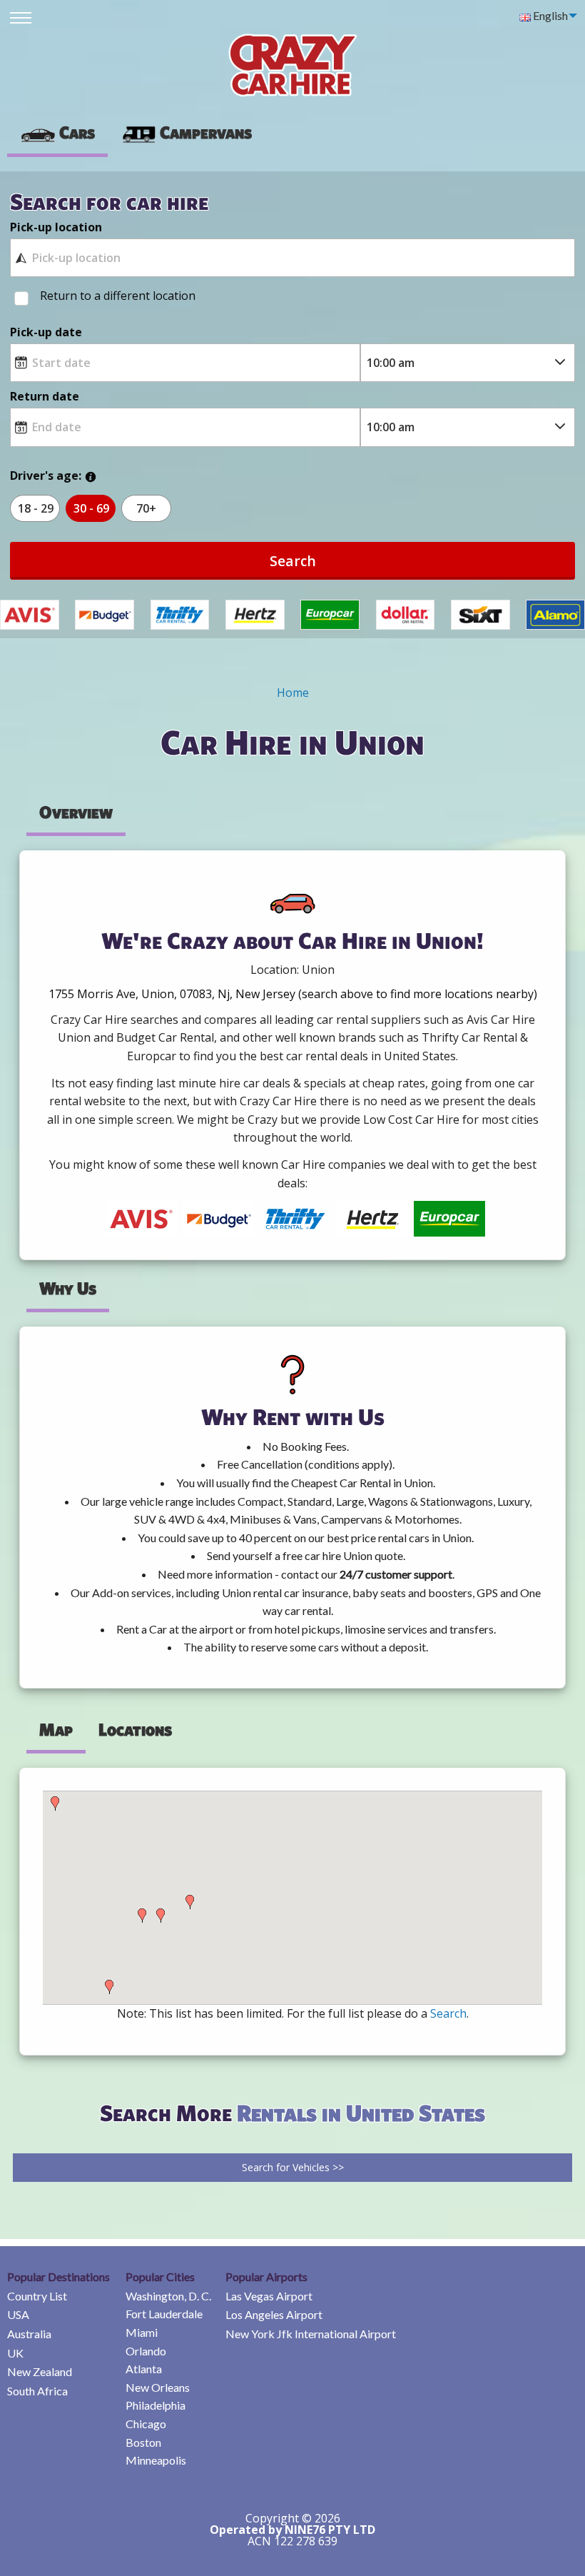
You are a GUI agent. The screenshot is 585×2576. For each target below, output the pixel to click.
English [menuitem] (549, 15)
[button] (55, 1803)
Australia (29, 2334)
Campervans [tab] (206, 132)
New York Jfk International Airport (311, 2334)
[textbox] (292, 258)
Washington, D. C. (168, 2296)
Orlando (146, 2351)
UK (15, 2353)
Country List (37, 2296)
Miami (142, 2332)
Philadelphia (156, 2405)
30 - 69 (91, 508)
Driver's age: (46, 476)
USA (18, 2314)
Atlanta (144, 2369)
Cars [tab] (77, 132)
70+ (146, 508)
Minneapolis (156, 2460)
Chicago (146, 2424)
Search (293, 561)
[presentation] (186, 133)
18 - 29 (36, 508)
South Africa (37, 2391)
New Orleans (158, 2387)
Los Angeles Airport (274, 2314)
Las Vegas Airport (269, 2296)
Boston (143, 2442)
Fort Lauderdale (164, 2314)
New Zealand (40, 2371)
